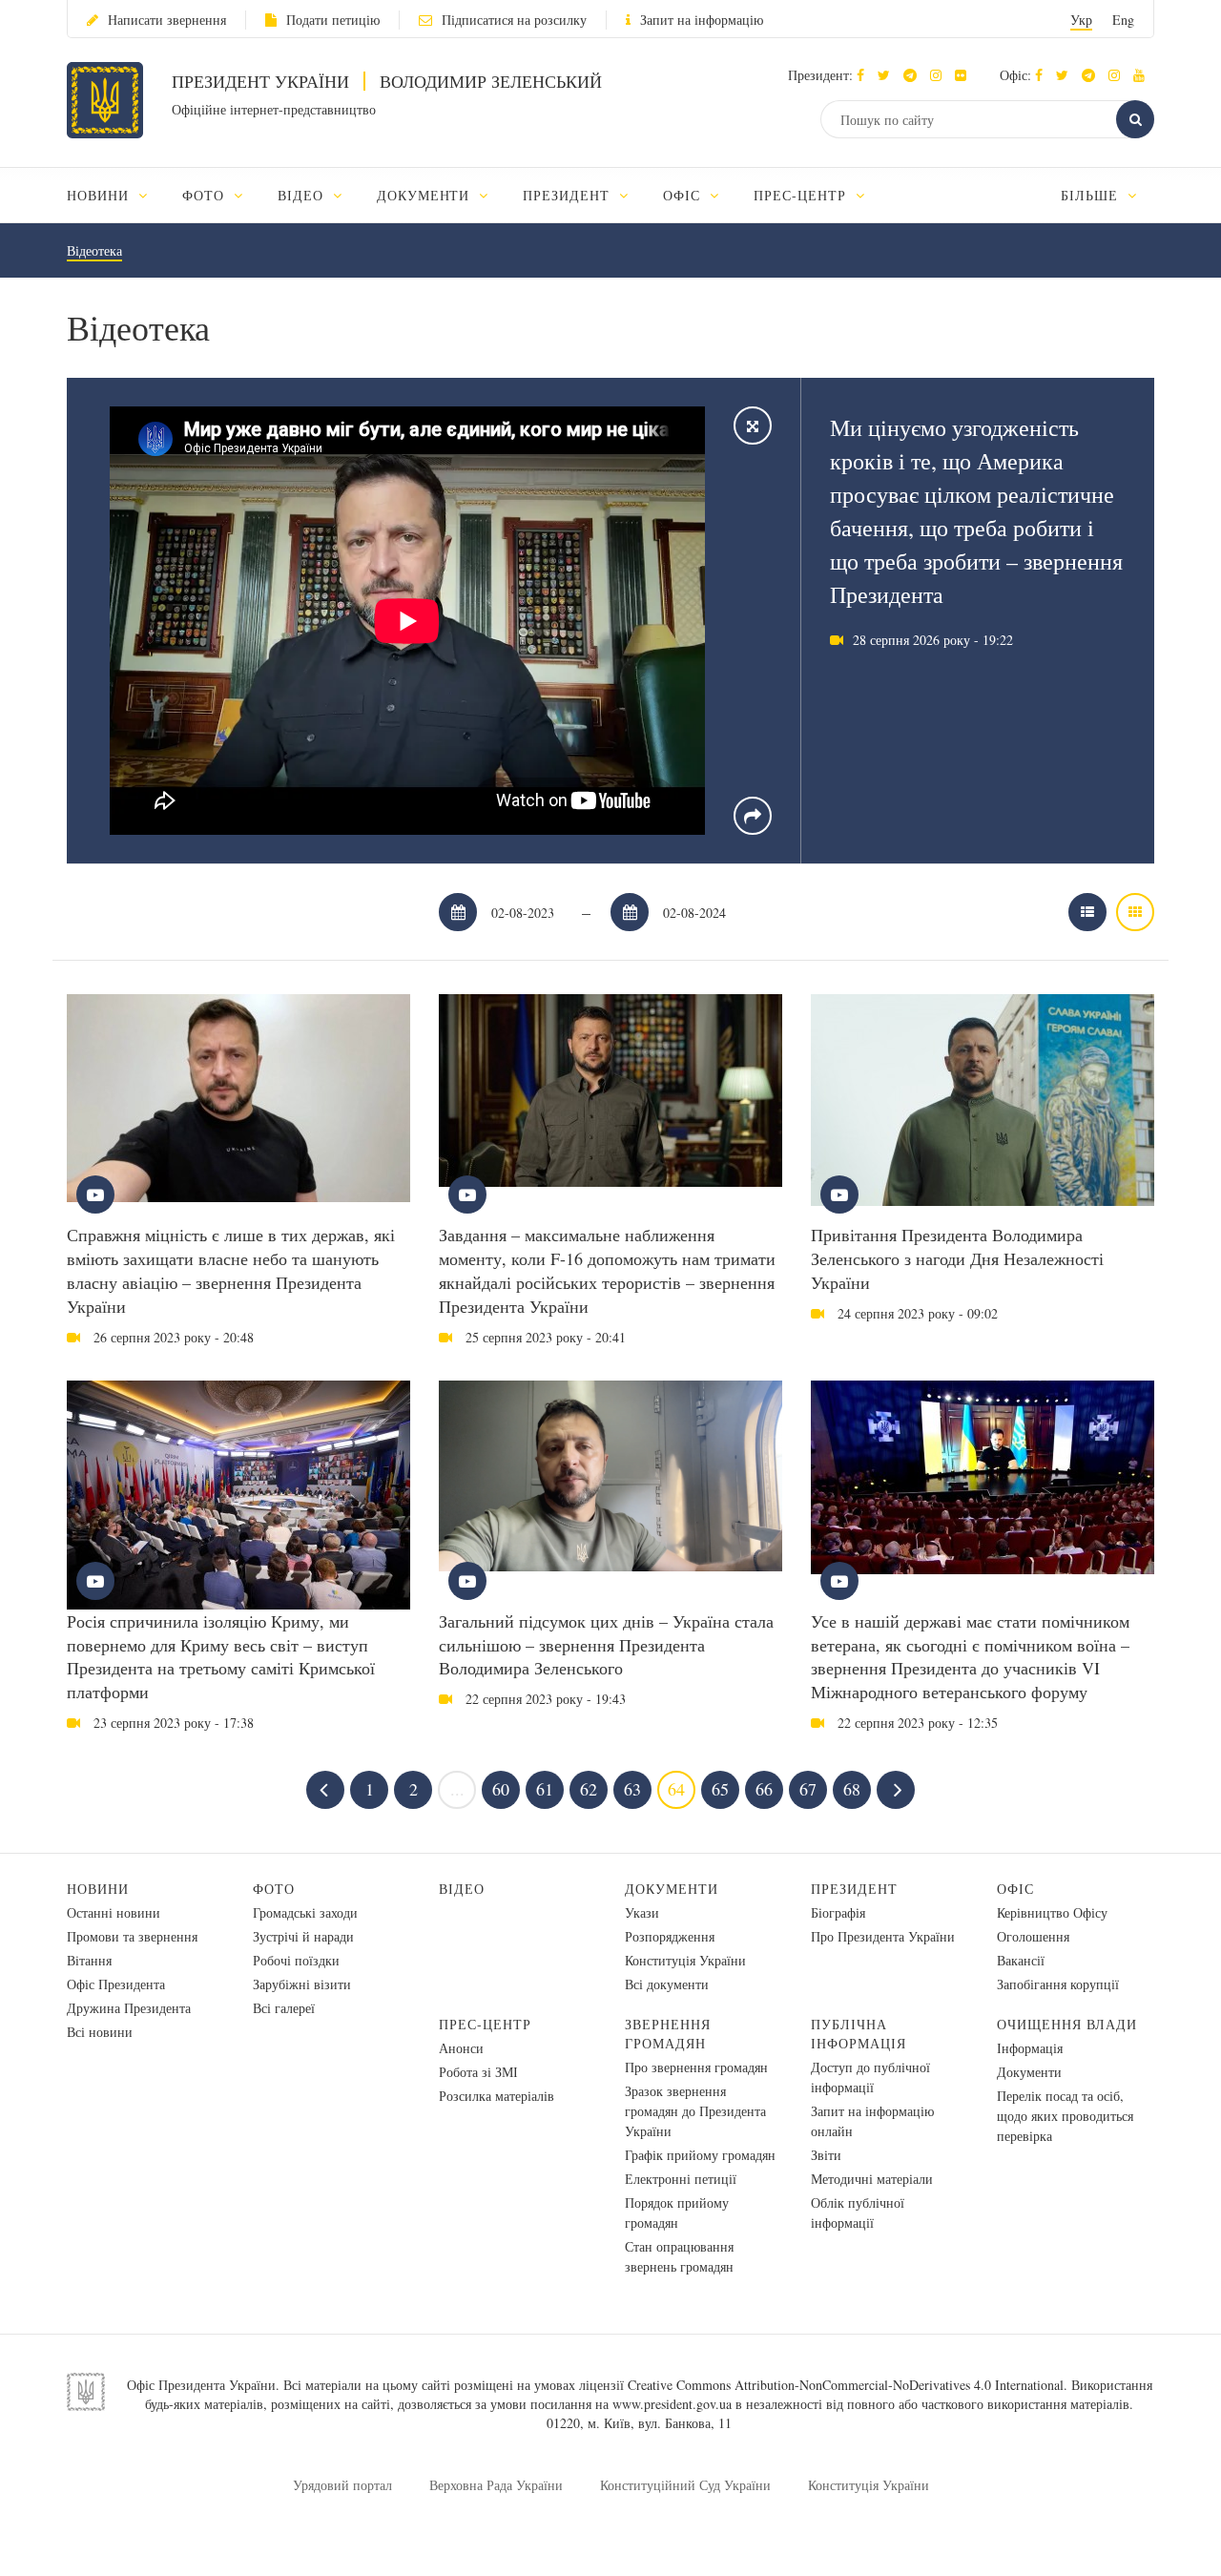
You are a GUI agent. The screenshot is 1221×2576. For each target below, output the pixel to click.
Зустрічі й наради (303, 1936)
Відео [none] (303, 195)
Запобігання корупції (1058, 1984)
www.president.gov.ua (672, 2404)
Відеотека (94, 250)
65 (720, 1789)
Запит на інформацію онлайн (872, 2121)
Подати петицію (333, 20)
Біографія (838, 1912)
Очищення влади (1067, 2024)
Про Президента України (883, 1936)
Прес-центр (485, 2024)
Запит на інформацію (702, 20)
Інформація (1030, 2048)
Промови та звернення (132, 1936)
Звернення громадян (668, 2034)
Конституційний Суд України (685, 2485)
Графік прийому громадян (700, 2155)
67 (808, 1789)
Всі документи (667, 1984)
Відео (462, 1889)
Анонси (461, 2048)
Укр (1081, 20)
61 (545, 1789)
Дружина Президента (129, 2008)
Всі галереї (284, 2008)
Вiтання (89, 1960)
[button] (889, 75)
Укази (642, 1912)
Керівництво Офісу (1052, 1912)
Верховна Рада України (496, 2485)
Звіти (826, 2155)
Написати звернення (167, 20)
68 (852, 1789)
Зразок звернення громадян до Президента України (695, 2111)
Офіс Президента (116, 1984)
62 (589, 1789)
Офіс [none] (684, 195)
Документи (672, 1889)
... (457, 1789)
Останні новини (114, 1912)
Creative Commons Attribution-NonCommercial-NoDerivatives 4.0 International (846, 2385)
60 (501, 1789)
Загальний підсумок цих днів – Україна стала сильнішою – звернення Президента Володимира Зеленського (606, 1645)
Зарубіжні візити (302, 1984)
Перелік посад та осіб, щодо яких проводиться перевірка (1065, 2116)
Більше (1092, 195)
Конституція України (685, 1960)
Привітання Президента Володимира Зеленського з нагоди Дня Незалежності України (957, 1258)
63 (632, 1789)
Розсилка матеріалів (497, 2096)
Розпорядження (670, 1936)
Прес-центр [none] (802, 195)
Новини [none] (100, 195)
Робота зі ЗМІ (478, 2072)
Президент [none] (569, 195)
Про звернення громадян (696, 2067)
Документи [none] (426, 195)
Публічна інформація (859, 2034)
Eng (1123, 20)
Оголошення (1033, 1936)
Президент (854, 1889)
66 (764, 1789)
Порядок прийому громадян (677, 2212)
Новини (98, 1889)
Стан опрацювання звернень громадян (679, 2256)
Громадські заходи (305, 1912)
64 (676, 1789)
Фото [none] (206, 195)
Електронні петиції (681, 2179)
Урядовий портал (342, 2485)
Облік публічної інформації (858, 2212)
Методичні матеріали (872, 2179)
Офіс (1015, 1889)
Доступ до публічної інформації (870, 2077)
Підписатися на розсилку (514, 20)
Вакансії (1021, 1960)
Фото (274, 1889)
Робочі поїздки (296, 1960)
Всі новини (100, 2032)
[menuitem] (116, 195)
